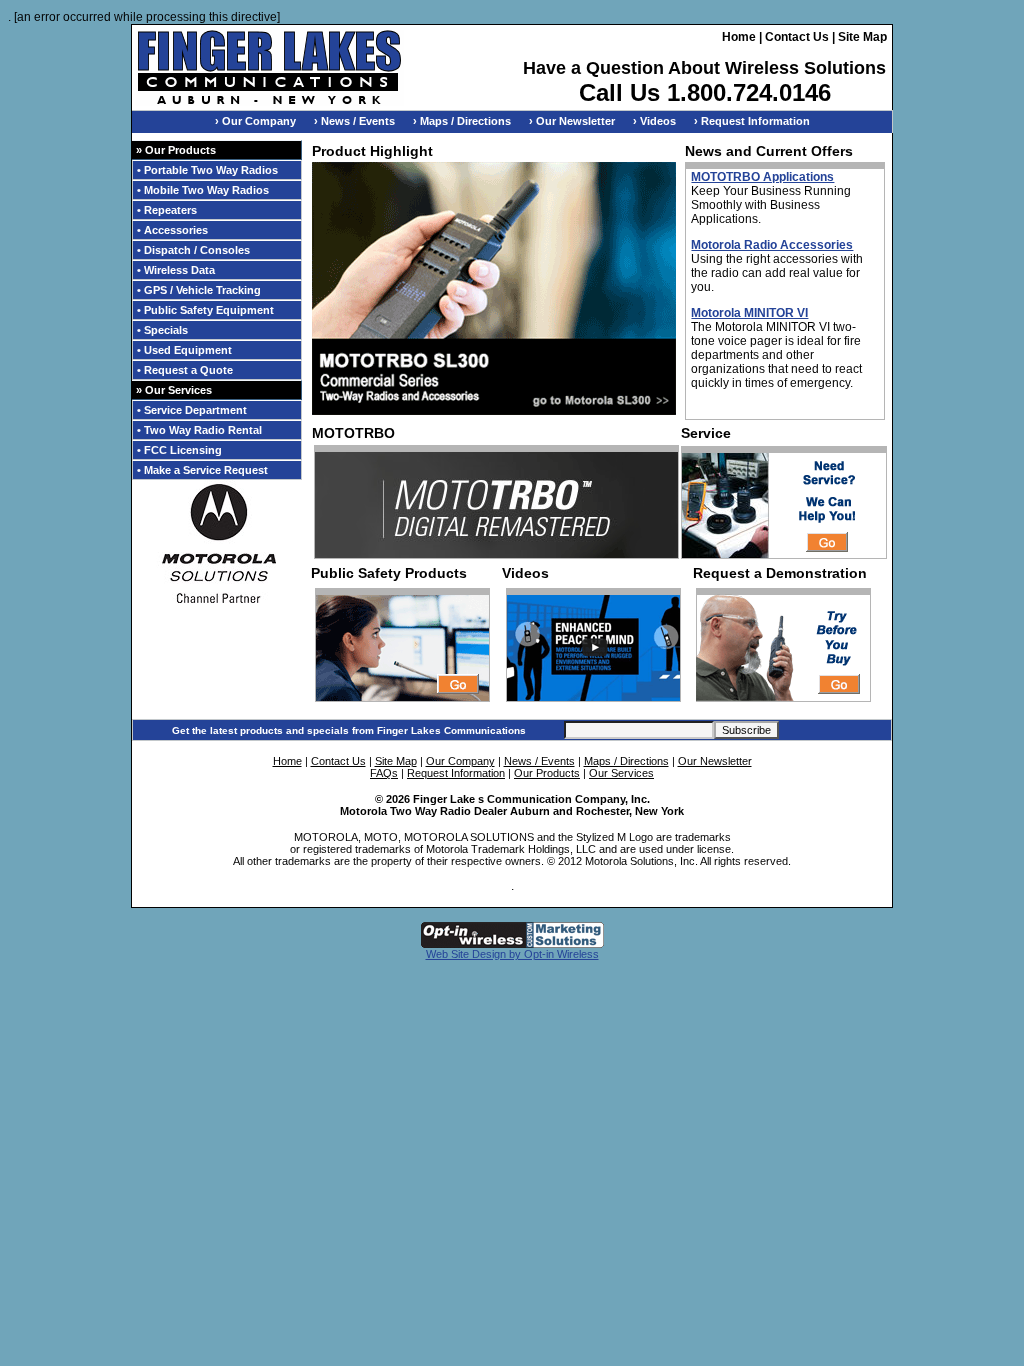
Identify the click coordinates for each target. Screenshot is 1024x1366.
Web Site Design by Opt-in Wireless (512, 954)
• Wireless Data (176, 270)
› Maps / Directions (462, 121)
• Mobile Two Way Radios (203, 190)
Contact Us (797, 37)
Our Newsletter (715, 761)
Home (739, 37)
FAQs (384, 773)
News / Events (539, 761)
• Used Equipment (184, 350)
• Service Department (192, 410)
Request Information (456, 773)
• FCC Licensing (179, 450)
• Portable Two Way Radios (207, 170)
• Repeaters (167, 210)
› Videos (654, 121)
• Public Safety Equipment (205, 310)
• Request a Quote (185, 370)
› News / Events (354, 121)
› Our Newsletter (572, 121)
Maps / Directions (626, 761)
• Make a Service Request (202, 470)
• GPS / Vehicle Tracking (199, 290)
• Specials (162, 330)
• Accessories (172, 230)
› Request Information (752, 121)
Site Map (862, 37)
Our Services (621, 773)
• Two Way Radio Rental (199, 430)
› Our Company (255, 121)
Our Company (460, 761)
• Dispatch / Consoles (193, 250)
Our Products (547, 773)
